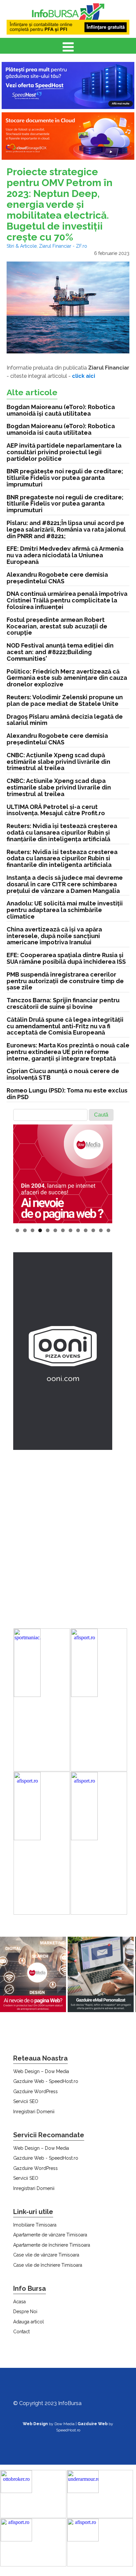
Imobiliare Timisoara (35, 2225)
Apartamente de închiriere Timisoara (52, 2245)
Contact (21, 2332)
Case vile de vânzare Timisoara (46, 2255)
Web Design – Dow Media (41, 2071)
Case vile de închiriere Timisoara (48, 2265)
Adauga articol (29, 2322)
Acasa (19, 2302)
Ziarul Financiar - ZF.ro (63, 246)
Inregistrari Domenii (34, 2112)
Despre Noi (25, 2312)
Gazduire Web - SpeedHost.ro (46, 2081)
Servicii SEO (26, 2101)
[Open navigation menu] (68, 48)
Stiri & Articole (22, 246)
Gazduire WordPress (35, 2091)
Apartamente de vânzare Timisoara (50, 2235)
